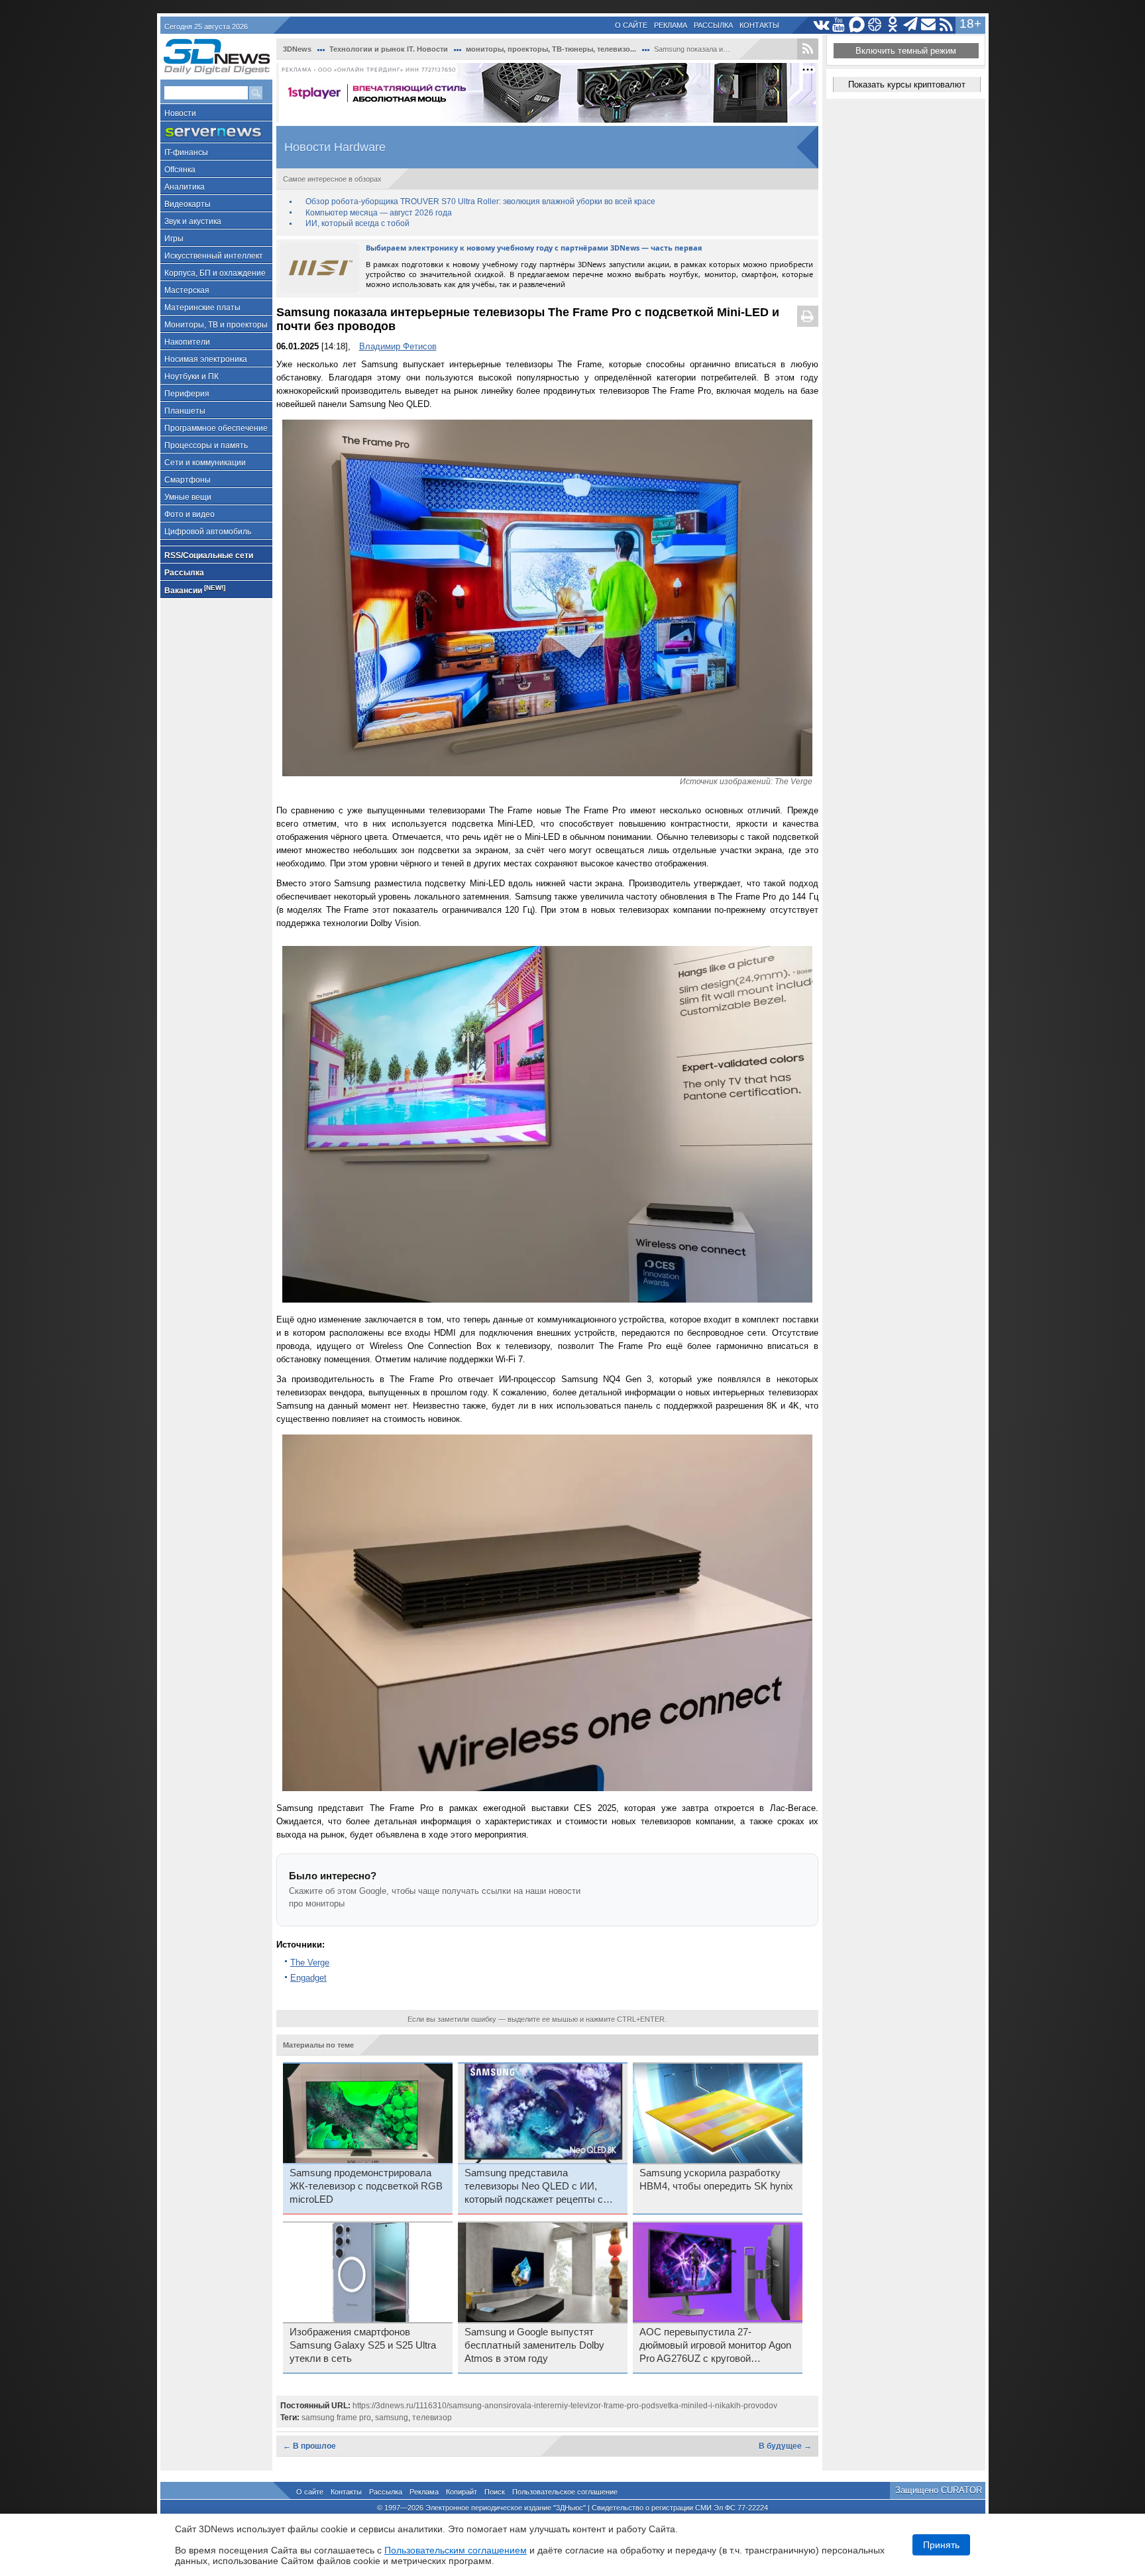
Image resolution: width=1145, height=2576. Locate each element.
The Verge (310, 1962)
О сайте (631, 25)
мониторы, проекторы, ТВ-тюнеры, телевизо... (551, 49)
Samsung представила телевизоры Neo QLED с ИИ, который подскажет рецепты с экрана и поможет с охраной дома (542, 2187)
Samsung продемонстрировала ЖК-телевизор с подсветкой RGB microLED (366, 2186)
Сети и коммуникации (205, 463)
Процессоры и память (206, 445)
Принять (941, 2545)
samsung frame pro (336, 2418)
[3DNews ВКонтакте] (821, 25)
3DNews (297, 49)
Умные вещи (188, 497)
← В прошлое (309, 2446)
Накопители (187, 342)
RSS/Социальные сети (209, 556)
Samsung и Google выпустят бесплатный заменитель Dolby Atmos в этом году (534, 2345)
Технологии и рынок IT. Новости (389, 49)
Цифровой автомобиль (208, 532)
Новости (180, 113)
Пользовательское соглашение (565, 2492)
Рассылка (713, 25)
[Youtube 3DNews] (839, 25)
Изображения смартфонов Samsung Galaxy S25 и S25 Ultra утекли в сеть (363, 2345)
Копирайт (462, 2492)
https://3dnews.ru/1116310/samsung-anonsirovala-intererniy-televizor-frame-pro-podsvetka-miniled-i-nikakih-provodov (565, 2406)
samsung (392, 2418)
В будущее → (785, 2446)
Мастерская (187, 290)
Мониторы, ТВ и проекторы (216, 325)
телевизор (432, 2418)
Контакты (759, 25)
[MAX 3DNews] (857, 25)
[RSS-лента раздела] (808, 49)
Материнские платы (202, 308)
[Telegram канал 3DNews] (911, 25)
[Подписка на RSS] (947, 25)
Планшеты (185, 411)
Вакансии (195, 590)
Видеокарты (188, 204)
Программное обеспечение (216, 428)
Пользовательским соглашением (456, 2550)
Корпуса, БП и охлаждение (215, 273)
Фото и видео (190, 514)
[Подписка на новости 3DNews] (929, 25)
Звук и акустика (193, 221)
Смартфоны (188, 480)
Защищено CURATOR (939, 2490)
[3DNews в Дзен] (875, 25)
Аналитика (185, 187)
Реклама (671, 25)
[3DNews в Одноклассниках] (893, 25)
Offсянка (180, 170)
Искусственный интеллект (214, 256)
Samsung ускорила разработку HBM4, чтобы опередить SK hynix (716, 2180)
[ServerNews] (216, 132)
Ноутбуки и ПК (191, 377)
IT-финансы (186, 152)
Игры (174, 239)
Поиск (495, 2492)
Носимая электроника (206, 359)
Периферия (187, 394)
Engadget (308, 1978)
